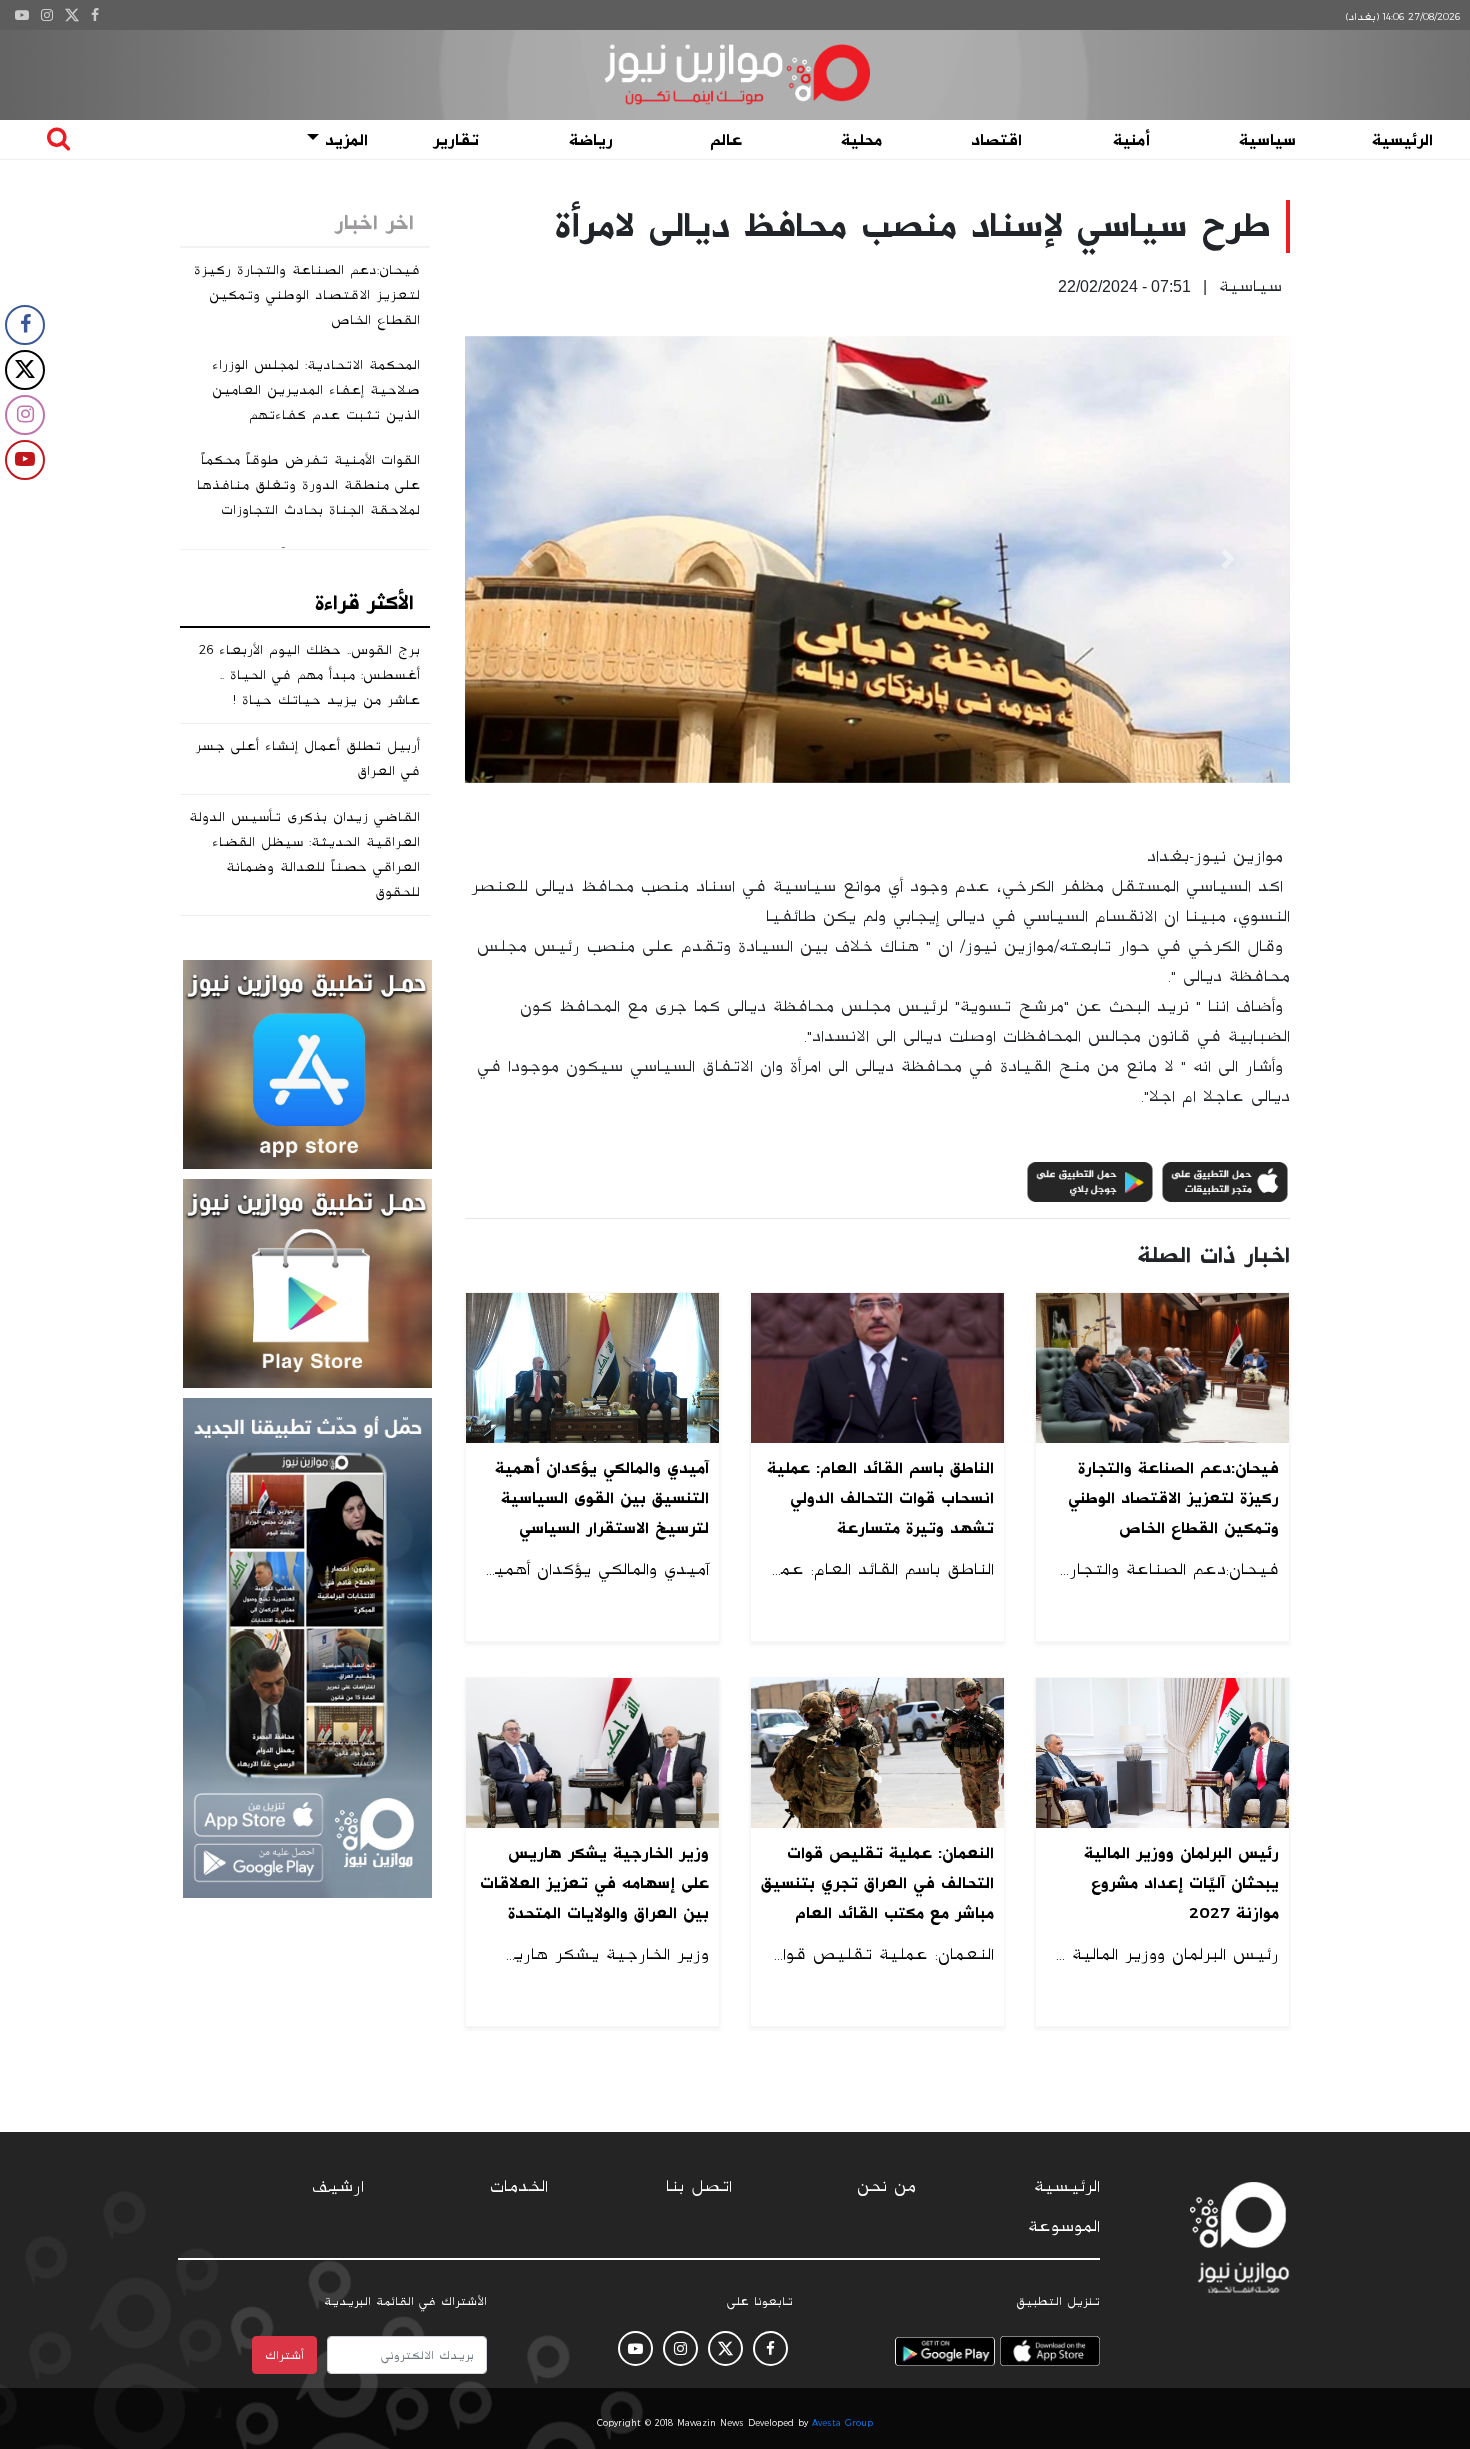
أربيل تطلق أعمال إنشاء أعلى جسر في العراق (307, 758)
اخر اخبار (374, 223)
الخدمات (519, 2187)
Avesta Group (842, 2423)
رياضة (591, 140)
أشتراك (284, 2355)
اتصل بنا (699, 2187)
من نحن (886, 2187)
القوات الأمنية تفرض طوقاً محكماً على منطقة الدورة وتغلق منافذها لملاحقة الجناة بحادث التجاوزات (308, 485)
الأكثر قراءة (364, 603)
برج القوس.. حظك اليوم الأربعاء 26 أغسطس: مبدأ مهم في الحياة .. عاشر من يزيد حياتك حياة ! (309, 675)
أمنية (1131, 140)
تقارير (456, 140)
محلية (861, 140)
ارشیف (338, 2187)
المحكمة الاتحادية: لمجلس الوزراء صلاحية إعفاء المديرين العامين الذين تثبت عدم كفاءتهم (316, 390)
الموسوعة (1064, 2227)
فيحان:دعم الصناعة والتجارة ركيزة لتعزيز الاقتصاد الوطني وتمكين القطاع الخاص (307, 295)
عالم (726, 140)
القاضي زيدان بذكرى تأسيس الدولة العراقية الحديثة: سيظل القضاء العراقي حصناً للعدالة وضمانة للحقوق (304, 854)
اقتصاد (996, 140)
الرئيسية (1402, 140)
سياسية (1267, 140)
